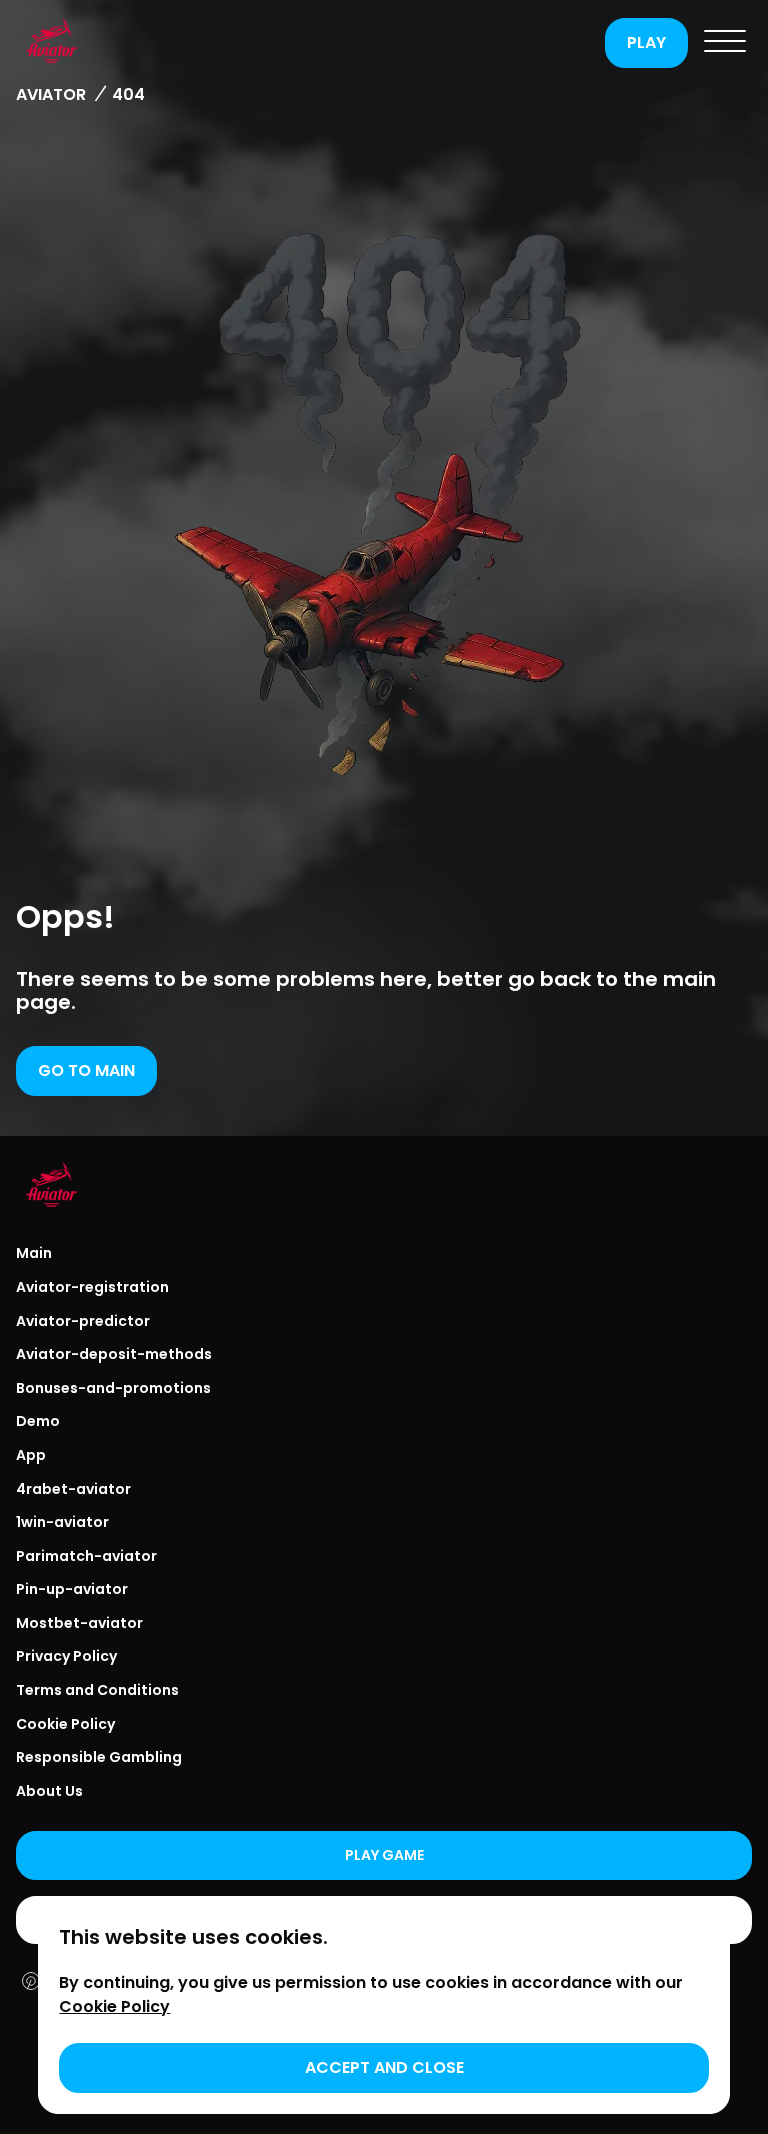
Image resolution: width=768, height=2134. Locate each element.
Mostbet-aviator (79, 1623)
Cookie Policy (65, 1724)
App (31, 1455)
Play (646, 42)
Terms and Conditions (97, 1690)
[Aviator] (305, 43)
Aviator (51, 94)
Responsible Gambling (99, 1757)
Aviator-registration (92, 1287)
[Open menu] (725, 43)
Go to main (86, 1070)
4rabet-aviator (73, 1489)
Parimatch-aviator (86, 1556)
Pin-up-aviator (72, 1589)
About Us (49, 1791)
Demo (38, 1421)
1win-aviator (62, 1522)
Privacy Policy (66, 1656)
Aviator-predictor (83, 1321)
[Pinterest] (31, 1983)
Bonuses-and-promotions (113, 1388)
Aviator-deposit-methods (114, 1354)
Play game (384, 1855)
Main (34, 1253)
